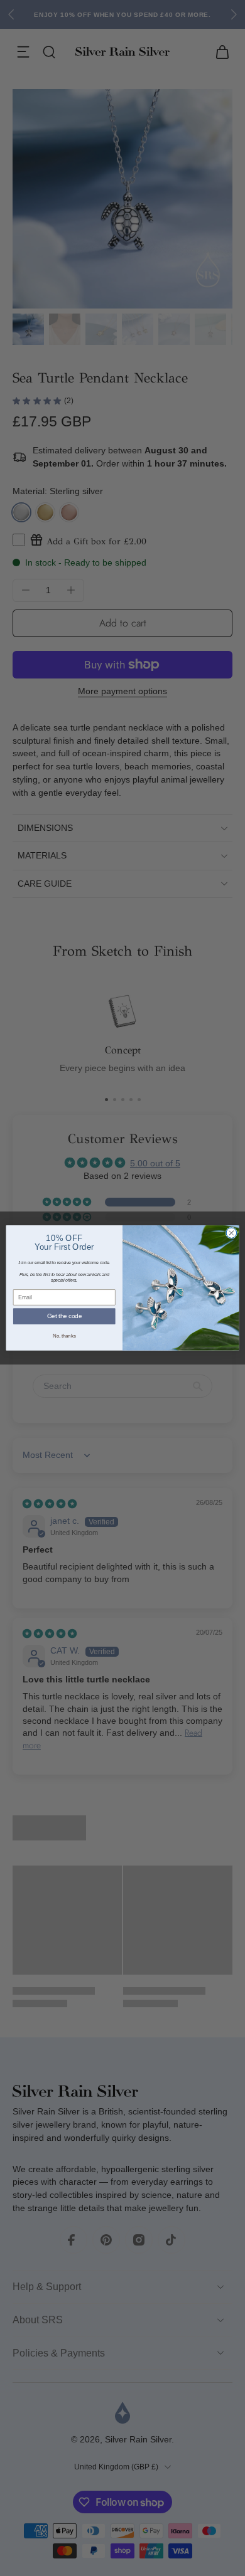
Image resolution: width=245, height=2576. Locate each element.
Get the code (64, 1316)
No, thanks (64, 1336)
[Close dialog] (231, 1233)
